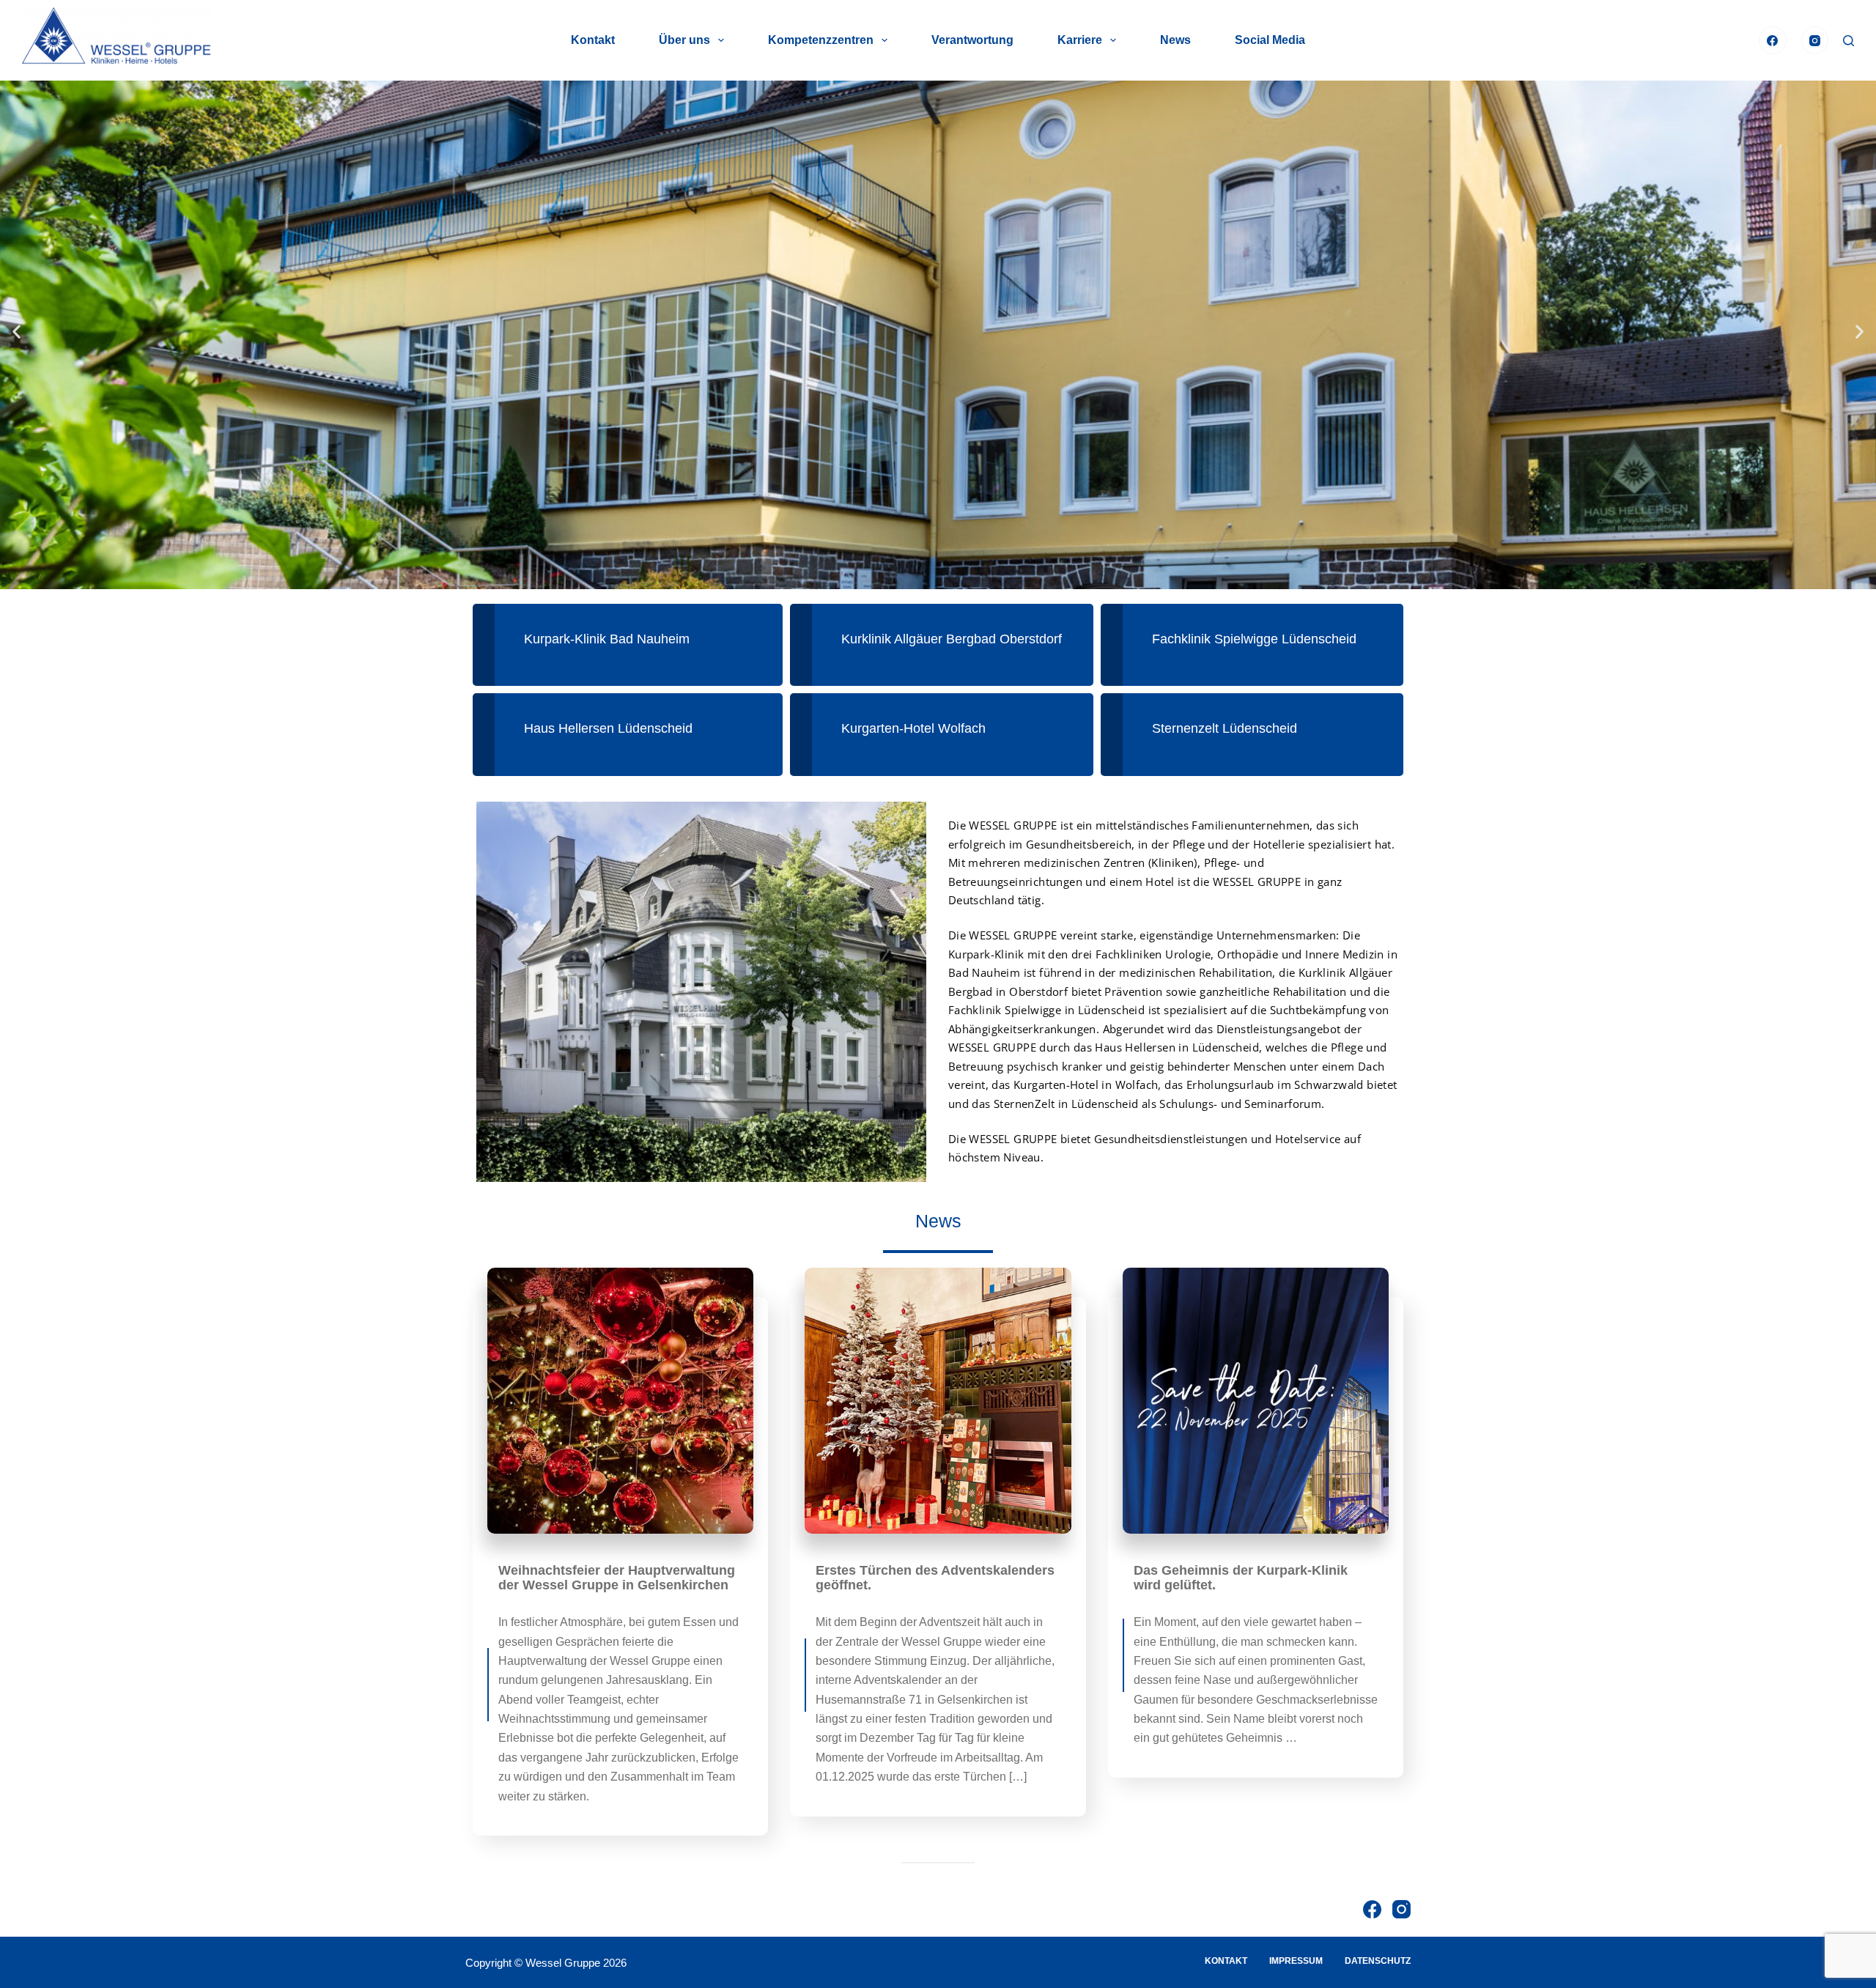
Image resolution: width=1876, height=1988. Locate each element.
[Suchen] (1849, 41)
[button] (16, 332)
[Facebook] (1773, 40)
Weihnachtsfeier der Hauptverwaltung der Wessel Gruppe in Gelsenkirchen (617, 1578)
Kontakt (593, 40)
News (1175, 40)
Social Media (1270, 40)
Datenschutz (1378, 1961)
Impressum (1296, 1961)
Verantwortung (972, 40)
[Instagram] (1815, 40)
